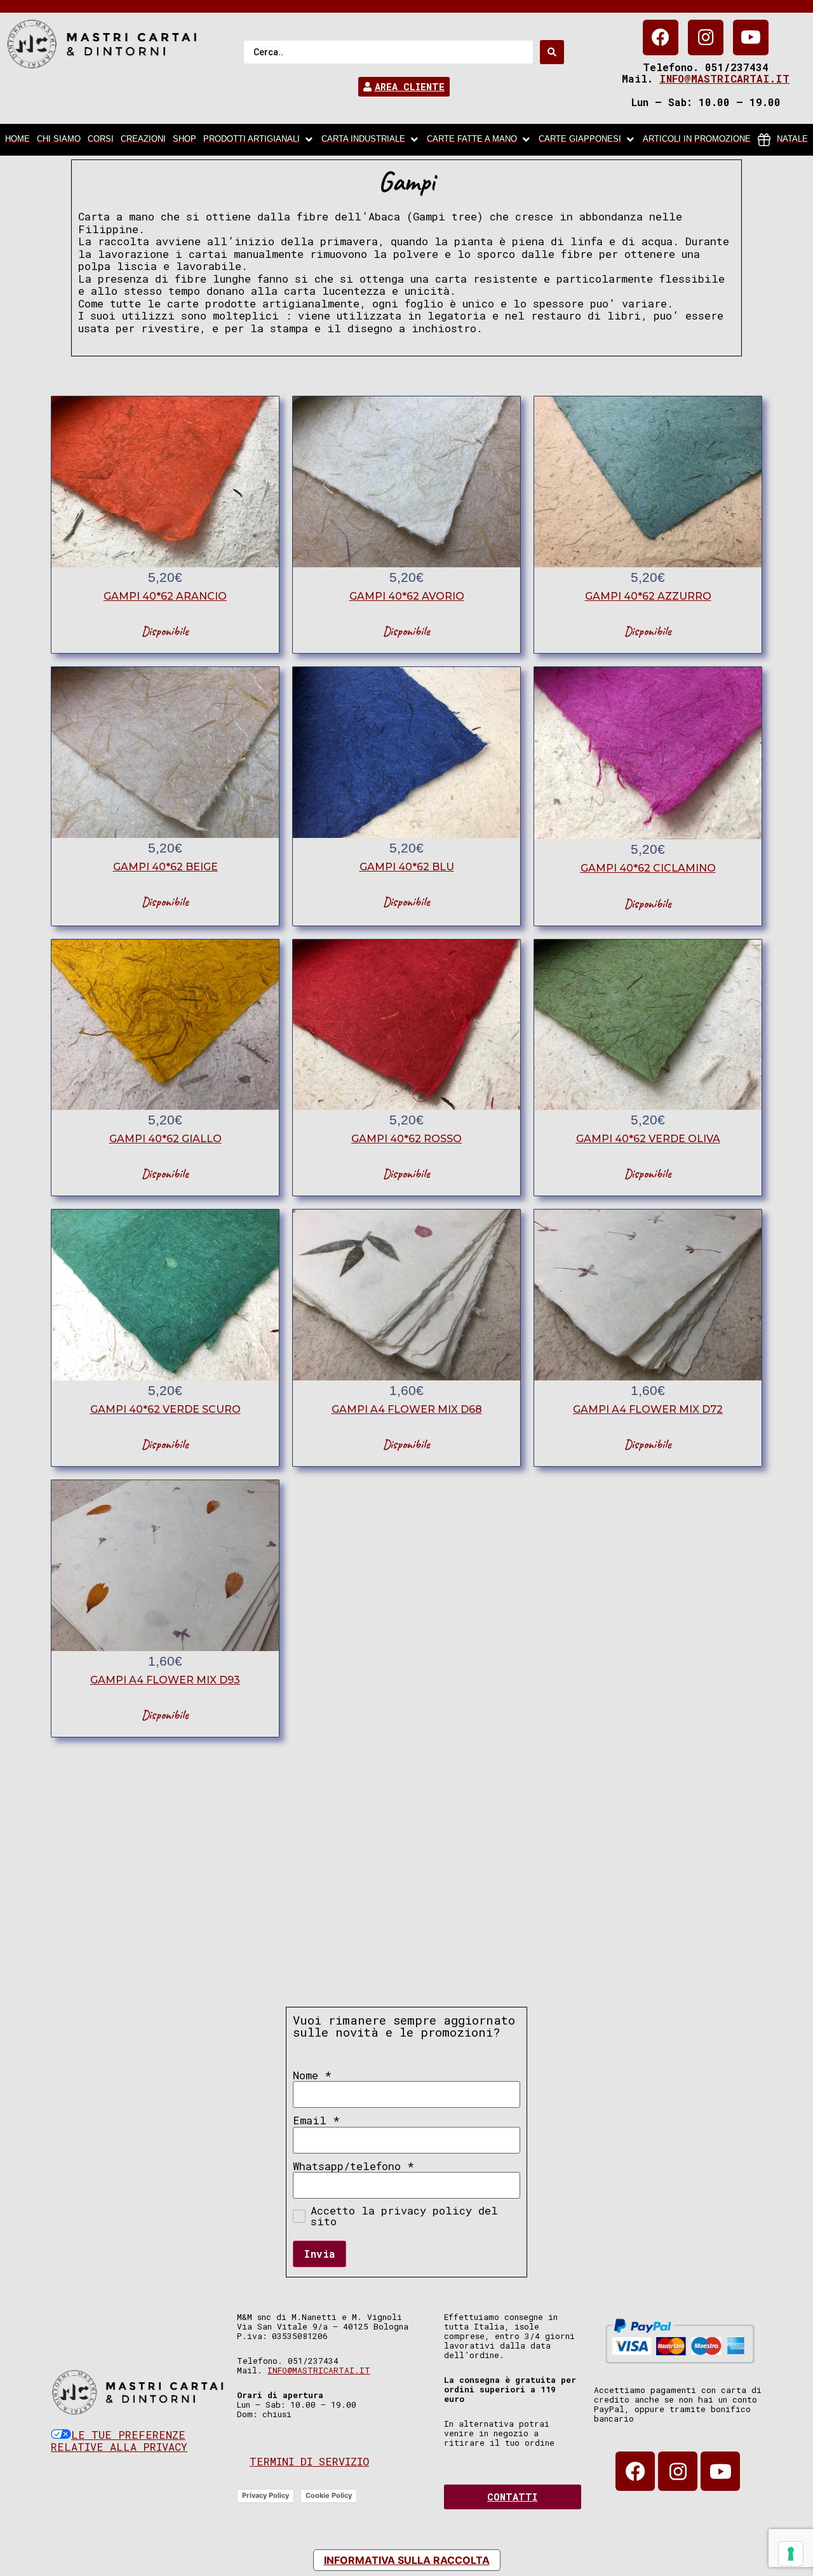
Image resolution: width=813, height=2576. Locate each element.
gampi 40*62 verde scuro (165, 1409)
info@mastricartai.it (724, 78)
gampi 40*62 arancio (165, 596)
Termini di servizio (309, 2461)
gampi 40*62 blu (407, 867)
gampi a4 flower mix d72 (648, 1409)
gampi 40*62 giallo (165, 1139)
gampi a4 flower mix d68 (407, 1409)
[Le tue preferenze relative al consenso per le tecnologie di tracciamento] (791, 2554)
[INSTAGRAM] (706, 37)
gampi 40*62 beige (165, 867)
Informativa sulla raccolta (407, 2560)
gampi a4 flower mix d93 (165, 1680)
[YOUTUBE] (751, 37)
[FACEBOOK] (661, 37)
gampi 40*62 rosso (406, 1139)
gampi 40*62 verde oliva (648, 1139)
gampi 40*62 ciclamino (648, 868)
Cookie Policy (329, 2495)
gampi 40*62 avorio (407, 596)
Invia (319, 2254)
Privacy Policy (265, 2495)
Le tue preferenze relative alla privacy (119, 2441)
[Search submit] (552, 52)
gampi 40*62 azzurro (648, 596)
